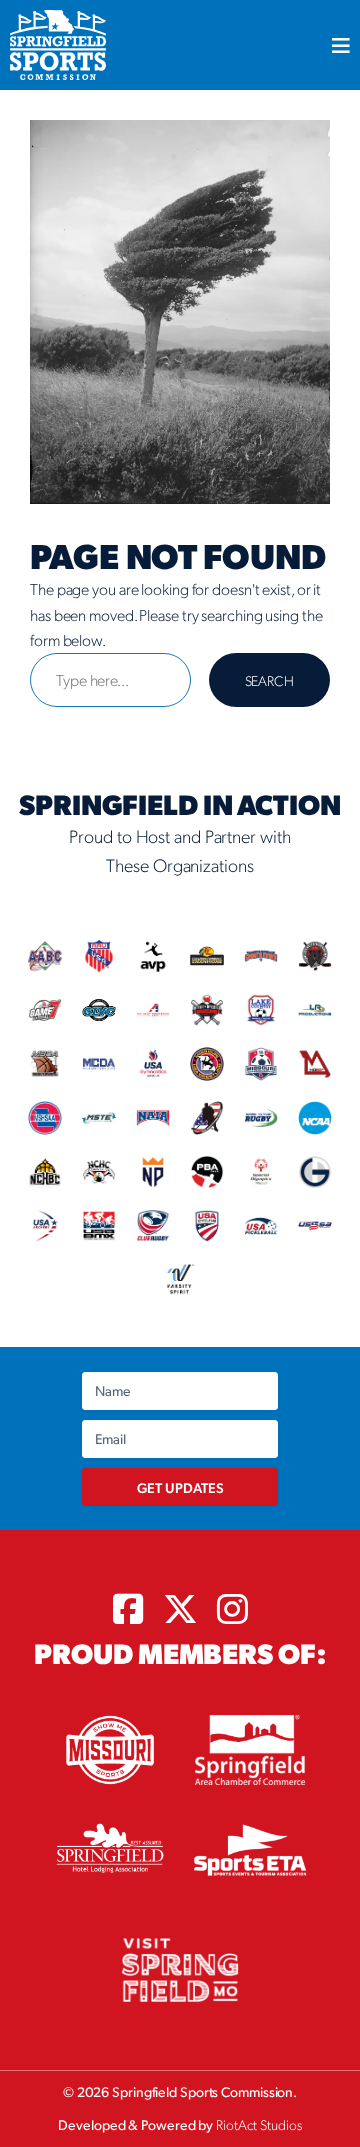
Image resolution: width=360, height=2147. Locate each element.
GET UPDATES (180, 1487)
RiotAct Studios (259, 2124)
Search (269, 680)
